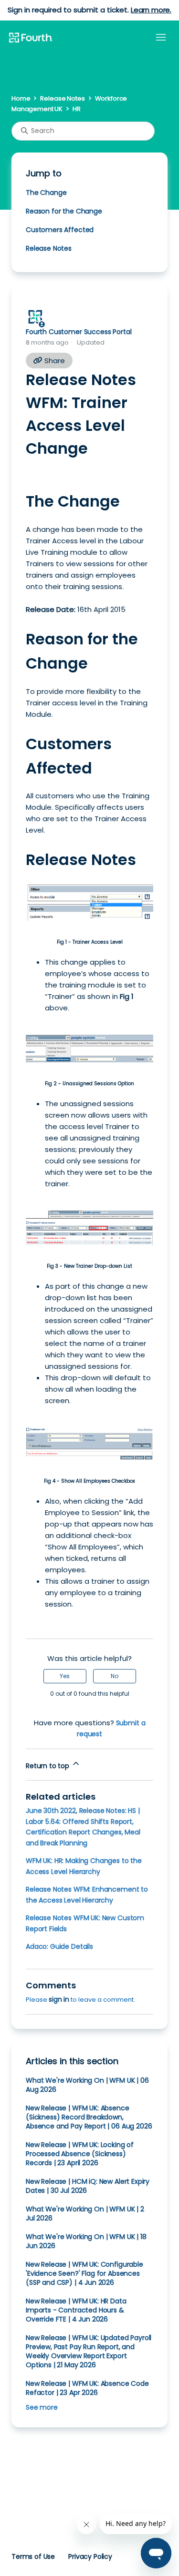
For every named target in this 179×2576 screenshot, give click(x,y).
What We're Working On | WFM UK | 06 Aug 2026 (87, 2085)
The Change (46, 193)
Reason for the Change (64, 211)
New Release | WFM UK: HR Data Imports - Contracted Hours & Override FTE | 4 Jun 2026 (76, 2310)
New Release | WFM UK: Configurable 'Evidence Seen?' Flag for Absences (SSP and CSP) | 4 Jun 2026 (84, 2273)
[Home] (31, 38)
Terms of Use (33, 2556)
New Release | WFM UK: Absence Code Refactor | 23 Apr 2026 (87, 2388)
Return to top (48, 1766)
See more (42, 2407)
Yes (65, 1676)
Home (21, 98)
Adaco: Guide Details (59, 1946)
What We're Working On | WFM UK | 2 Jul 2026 (85, 2214)
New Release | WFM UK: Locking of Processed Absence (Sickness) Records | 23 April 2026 (80, 2154)
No (115, 1676)
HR (77, 109)
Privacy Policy (90, 2556)
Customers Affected (60, 230)
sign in (59, 1999)
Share (54, 361)
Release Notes (62, 98)
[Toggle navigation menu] (161, 38)
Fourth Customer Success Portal (79, 332)
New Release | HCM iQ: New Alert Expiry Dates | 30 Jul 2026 (88, 2186)
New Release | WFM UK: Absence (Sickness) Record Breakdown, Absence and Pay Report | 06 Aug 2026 (89, 2117)
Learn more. (151, 10)
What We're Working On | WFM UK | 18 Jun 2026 (86, 2241)
